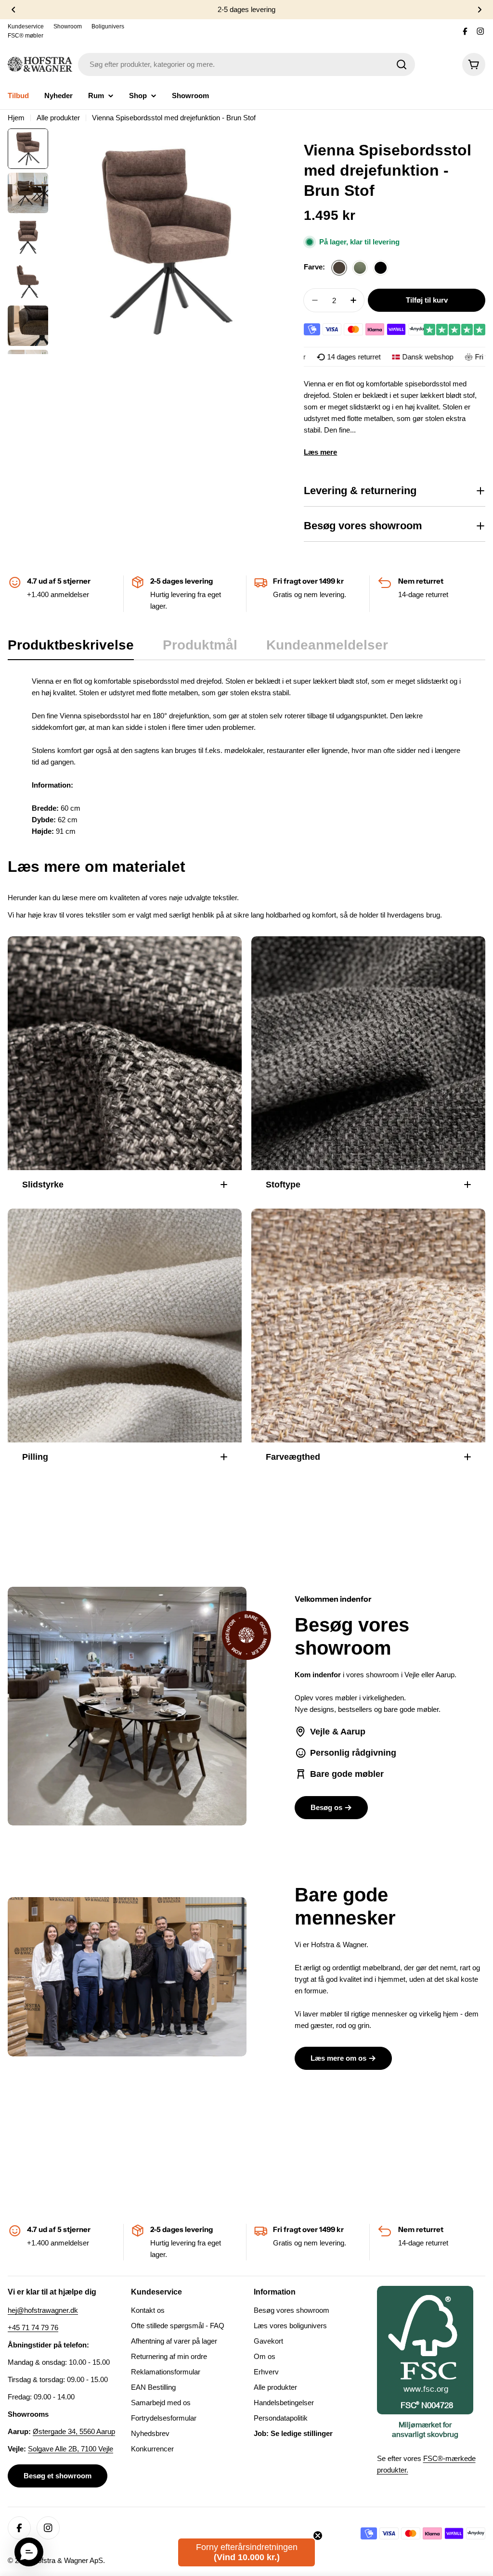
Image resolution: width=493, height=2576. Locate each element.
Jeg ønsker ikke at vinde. (355, 1351)
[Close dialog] (455, 1178)
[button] (29, 2552)
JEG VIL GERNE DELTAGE (355, 1324)
